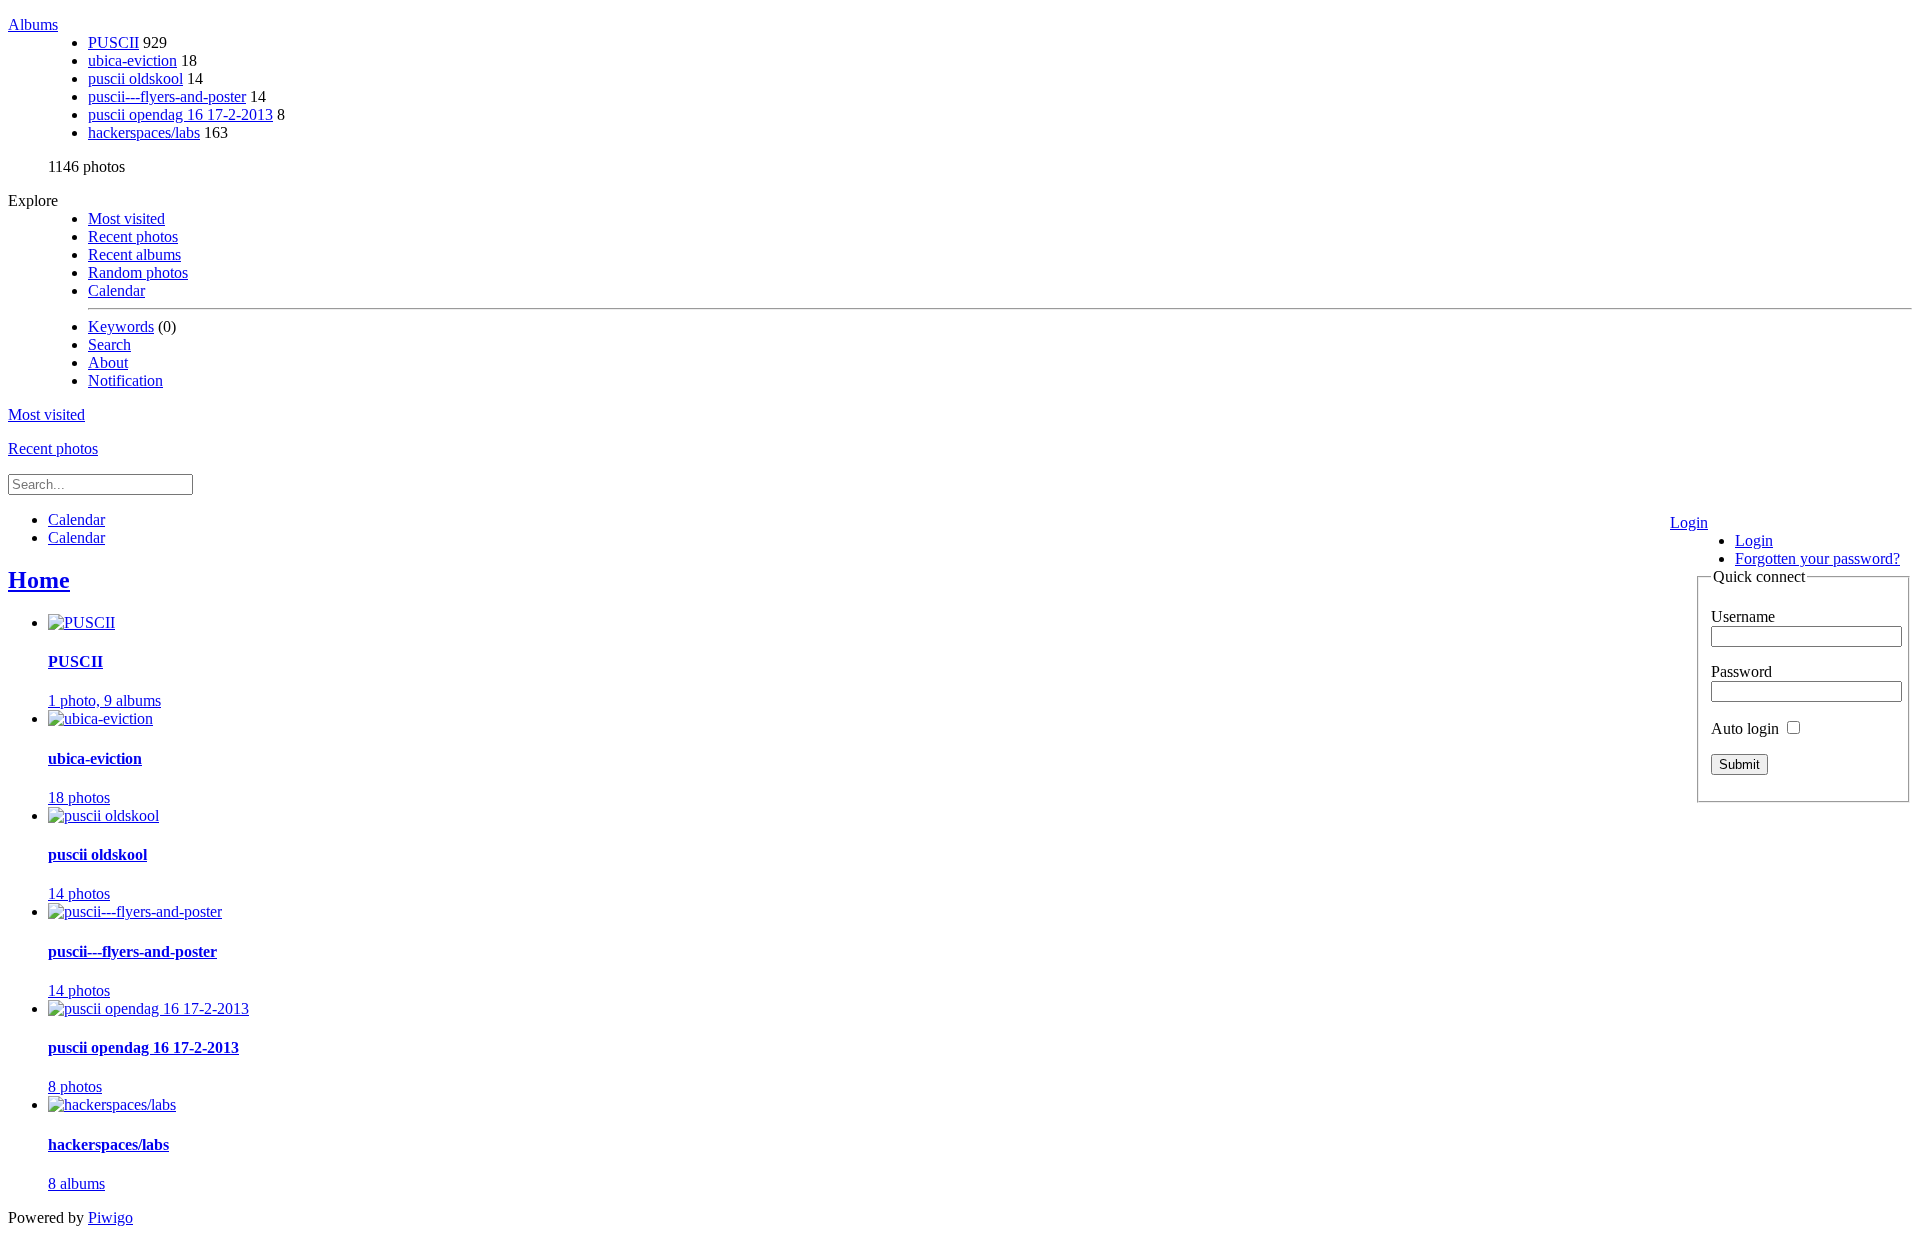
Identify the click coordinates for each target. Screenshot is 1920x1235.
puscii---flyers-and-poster (167, 96)
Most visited (126, 218)
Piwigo (110, 1217)
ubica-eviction (132, 60)
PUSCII (113, 42)
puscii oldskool (135, 78)
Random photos (138, 272)
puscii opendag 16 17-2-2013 (180, 114)
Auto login (1747, 728)
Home (39, 580)
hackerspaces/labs (144, 132)
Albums (33, 24)
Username (1743, 616)
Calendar (116, 290)
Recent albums (134, 254)
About (108, 362)
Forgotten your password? (1817, 558)
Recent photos (133, 236)
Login (1689, 522)
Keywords (121, 326)
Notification (125, 380)
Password (1741, 671)
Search (109, 344)
